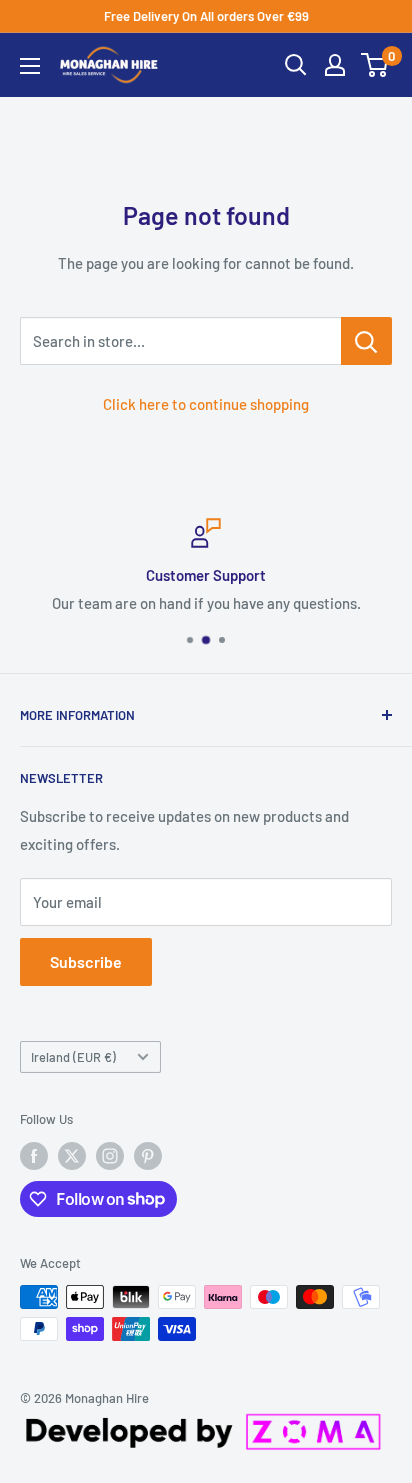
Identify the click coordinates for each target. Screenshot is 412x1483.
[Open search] (296, 65)
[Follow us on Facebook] (34, 1156)
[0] (375, 65)
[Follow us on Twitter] (72, 1156)
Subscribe (86, 961)
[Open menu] (30, 66)
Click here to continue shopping (206, 404)
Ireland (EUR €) (73, 1057)
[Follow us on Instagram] (110, 1156)
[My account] (335, 65)
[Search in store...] (366, 341)
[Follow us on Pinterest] (148, 1156)
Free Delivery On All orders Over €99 (206, 16)
